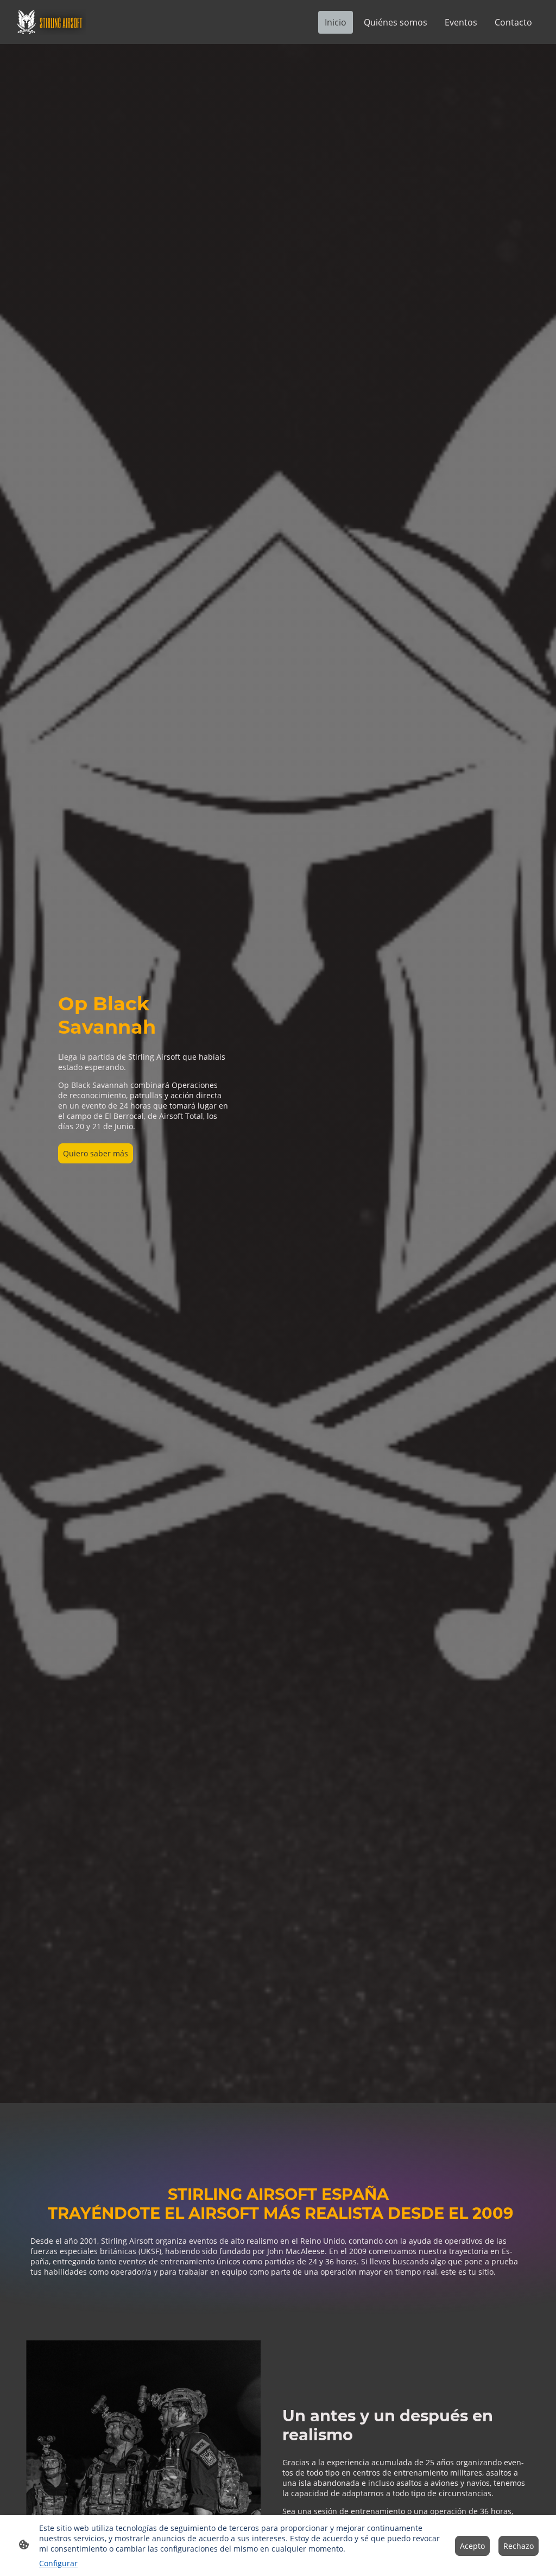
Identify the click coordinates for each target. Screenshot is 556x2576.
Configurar (58, 2563)
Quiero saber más (96, 1153)
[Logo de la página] (50, 22)
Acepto (472, 2546)
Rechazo (519, 2546)
